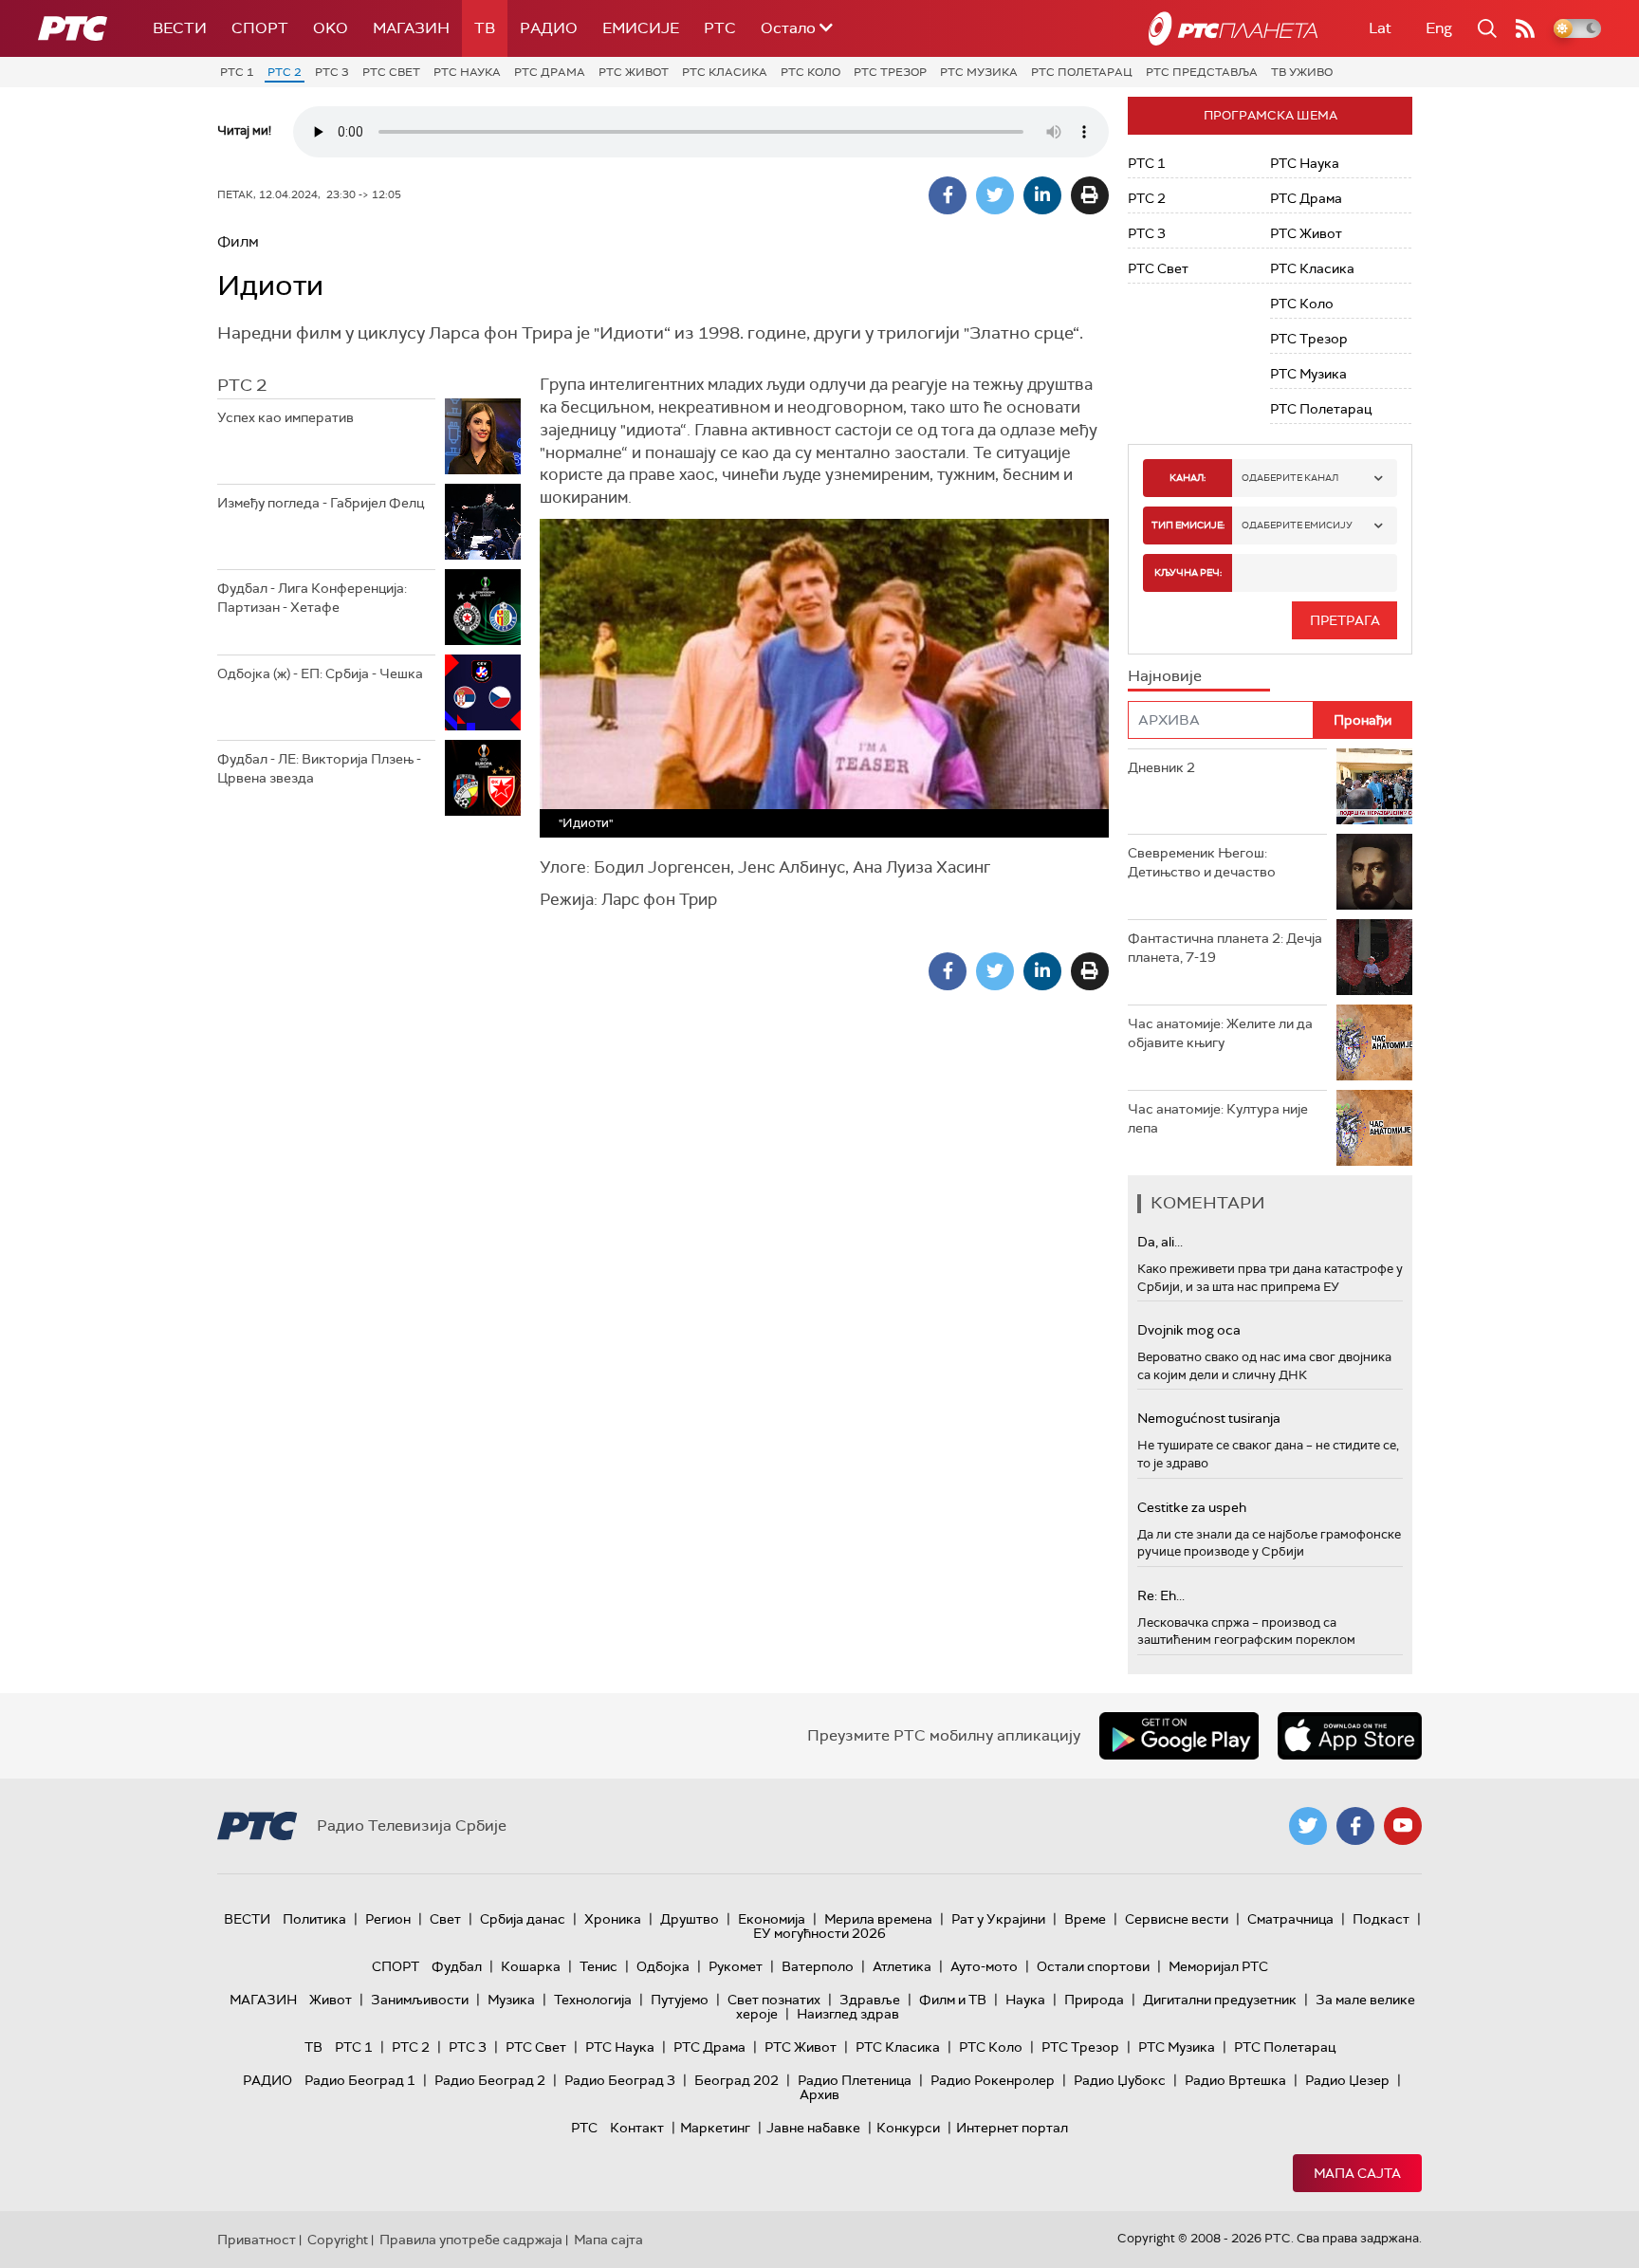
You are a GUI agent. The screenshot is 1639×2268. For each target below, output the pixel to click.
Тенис (599, 1966)
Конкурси (908, 2128)
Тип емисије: (1188, 525)
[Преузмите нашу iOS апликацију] (1350, 1736)
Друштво (690, 1919)
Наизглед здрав (848, 2014)
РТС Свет (391, 72)
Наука (1025, 2000)
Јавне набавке (813, 2128)
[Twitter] (995, 195)
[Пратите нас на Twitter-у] (1308, 1826)
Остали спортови (1093, 1966)
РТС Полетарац (1082, 72)
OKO (331, 28)
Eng (1439, 28)
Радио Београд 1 (360, 2080)
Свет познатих (774, 2000)
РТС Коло (810, 72)
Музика (511, 2000)
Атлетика (902, 1966)
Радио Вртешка (1235, 2080)
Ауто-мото (984, 1966)
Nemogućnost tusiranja (1209, 1418)
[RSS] (1525, 28)
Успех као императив (285, 417)
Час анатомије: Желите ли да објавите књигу (1220, 1033)
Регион (388, 1919)
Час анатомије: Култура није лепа (1218, 1118)
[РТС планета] (1233, 28)
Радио (549, 28)
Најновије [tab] (1165, 676)
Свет (445, 1919)
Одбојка (663, 1966)
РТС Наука (467, 72)
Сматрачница (1290, 1919)
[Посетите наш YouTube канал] (1403, 1826)
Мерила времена (878, 1919)
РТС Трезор (890, 72)
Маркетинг (715, 2128)
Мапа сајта (1357, 2173)
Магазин (411, 28)
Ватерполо (818, 1966)
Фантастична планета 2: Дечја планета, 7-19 (1225, 948)
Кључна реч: (1188, 572)
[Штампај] (1090, 195)
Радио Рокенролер (993, 2080)
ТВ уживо (1302, 72)
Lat (1380, 28)
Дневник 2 (1161, 767)
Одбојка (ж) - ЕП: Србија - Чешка (320, 673)
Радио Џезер (1347, 2080)
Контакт (637, 2128)
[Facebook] (948, 195)
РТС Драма (550, 72)
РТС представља (1202, 72)
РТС (720, 28)
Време (1085, 1919)
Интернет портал (1012, 2128)
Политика (314, 1919)
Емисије (641, 28)
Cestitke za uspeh (1192, 1507)
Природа (1094, 2000)
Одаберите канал (1290, 478)
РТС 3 (332, 72)
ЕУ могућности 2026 (819, 1933)
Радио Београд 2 (490, 2080)
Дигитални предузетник (1220, 2000)
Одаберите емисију (1297, 525)
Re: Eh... (1161, 1595)
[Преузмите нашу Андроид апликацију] (1179, 1736)
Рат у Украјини (998, 1919)
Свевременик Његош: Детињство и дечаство (1202, 862)
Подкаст (1381, 1919)
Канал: (1188, 478)
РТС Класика (725, 72)
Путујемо (680, 2000)
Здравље (870, 2000)
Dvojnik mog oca (1189, 1330)
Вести (180, 28)
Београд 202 (737, 2080)
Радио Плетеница (855, 2080)
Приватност (257, 2240)
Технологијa (593, 2000)
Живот (331, 2000)
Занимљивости (420, 2000)
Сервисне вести (1177, 1919)
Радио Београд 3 (620, 2080)
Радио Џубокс (1120, 2080)
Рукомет (736, 1966)
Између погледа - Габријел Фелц (321, 503)
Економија (772, 1919)
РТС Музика (979, 72)
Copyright (338, 2240)
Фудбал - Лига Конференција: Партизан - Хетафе (312, 598)
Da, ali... (1160, 1242)
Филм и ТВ (953, 2000)
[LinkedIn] (1042, 195)
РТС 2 (285, 72)
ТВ (485, 28)
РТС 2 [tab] (242, 385)
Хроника (613, 1919)
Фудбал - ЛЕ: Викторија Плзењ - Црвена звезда (319, 768)
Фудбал (457, 1966)
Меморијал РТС (1218, 1966)
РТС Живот (634, 72)
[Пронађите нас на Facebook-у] (1355, 1826)
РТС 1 (237, 72)
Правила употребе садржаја (471, 2240)
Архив (819, 2094)
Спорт (260, 28)
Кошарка (531, 1966)
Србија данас (523, 1919)
